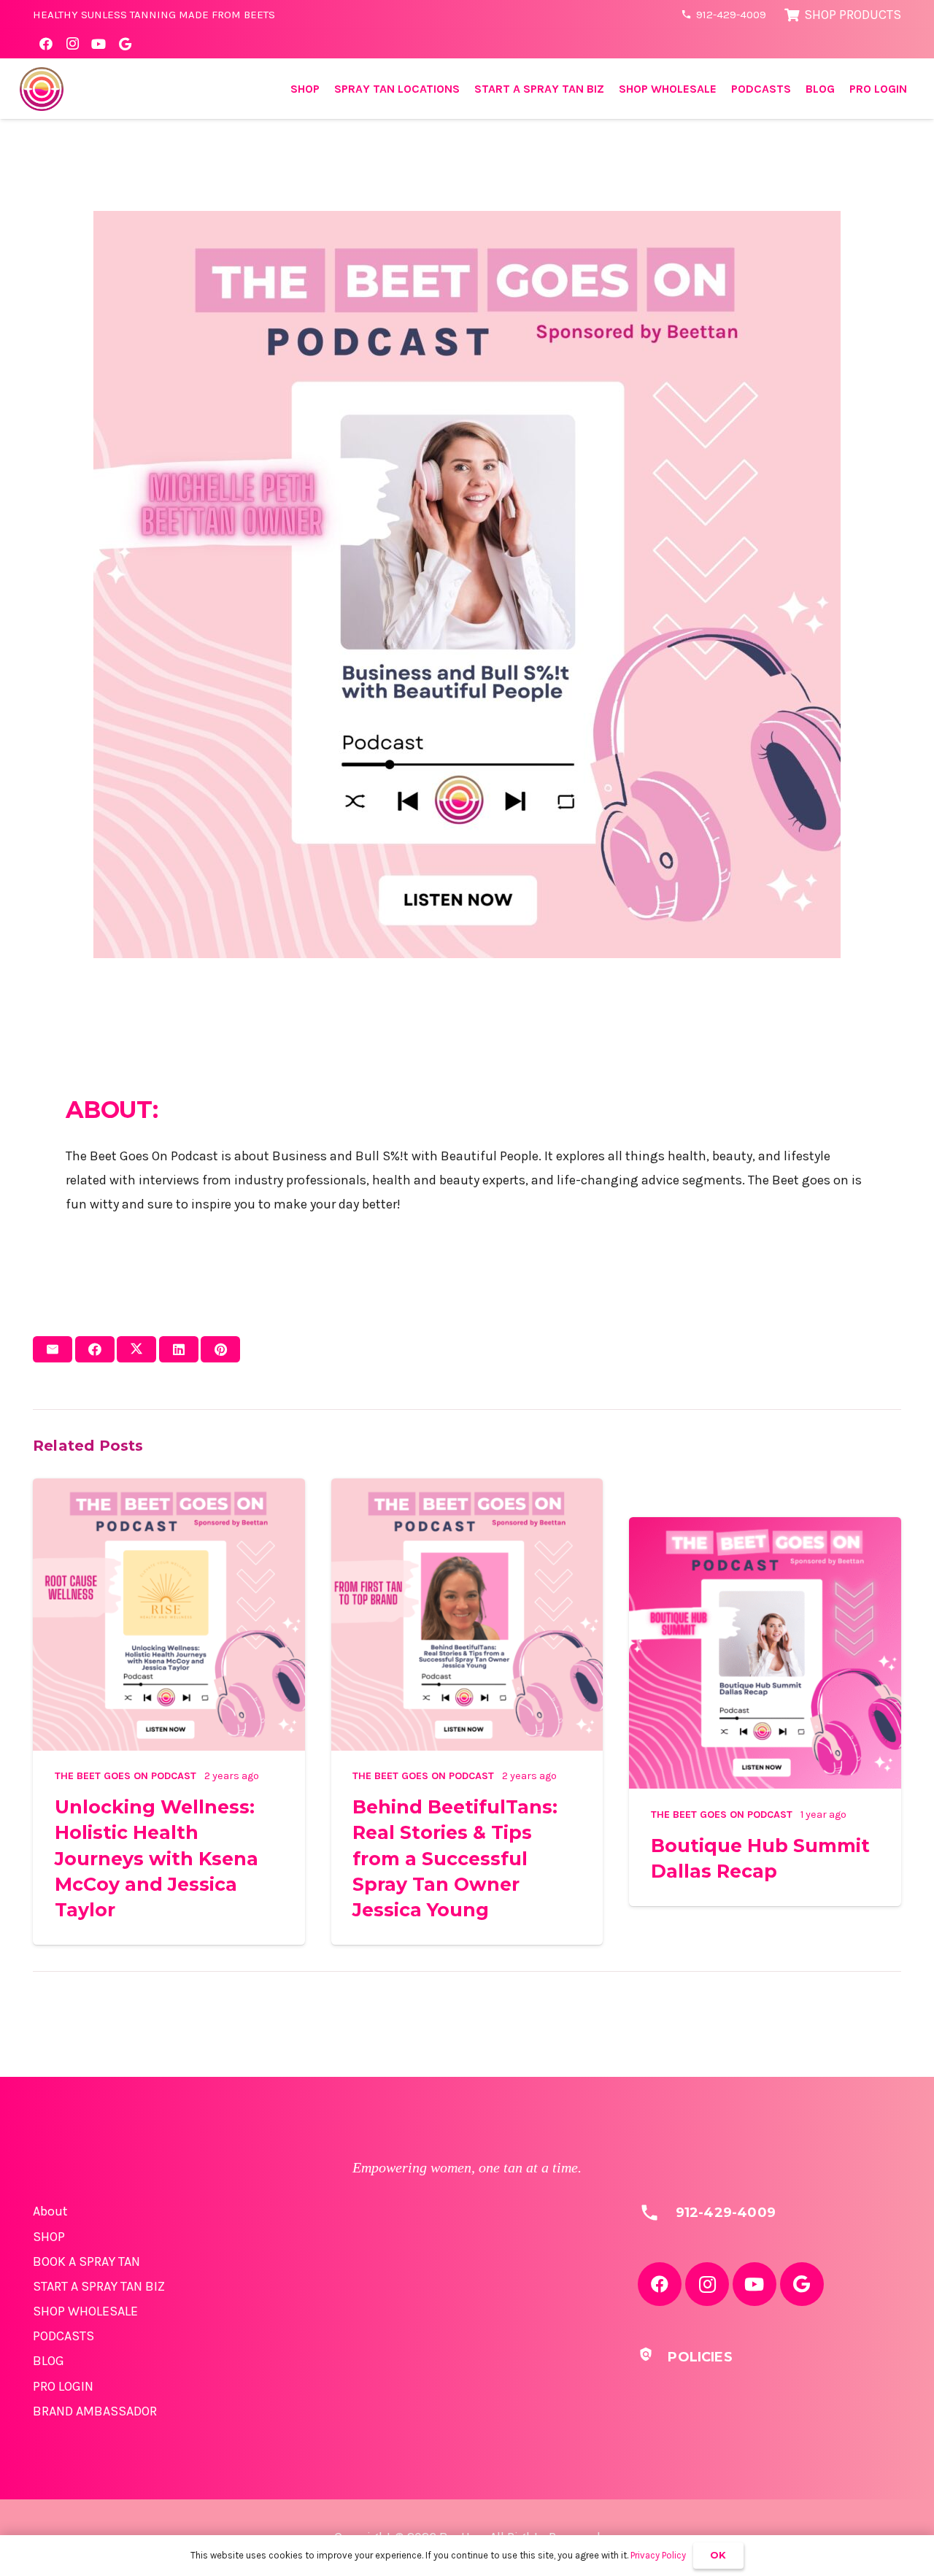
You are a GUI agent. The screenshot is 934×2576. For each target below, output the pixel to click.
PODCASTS (63, 2336)
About (50, 2211)
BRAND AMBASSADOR (95, 2411)
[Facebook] (46, 44)
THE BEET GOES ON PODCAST (126, 1776)
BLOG (49, 2361)
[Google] (125, 44)
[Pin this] (220, 1349)
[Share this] (95, 1349)
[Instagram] (72, 44)
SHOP (49, 2237)
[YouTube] (99, 44)
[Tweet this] (136, 1349)
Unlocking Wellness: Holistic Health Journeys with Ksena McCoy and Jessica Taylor (157, 1858)
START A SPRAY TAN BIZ (99, 2286)
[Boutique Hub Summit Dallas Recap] (765, 1529)
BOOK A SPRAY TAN (86, 2261)
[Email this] (53, 1349)
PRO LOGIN (63, 2386)
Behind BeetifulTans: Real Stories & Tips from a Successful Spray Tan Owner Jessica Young (455, 1858)
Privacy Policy (658, 2555)
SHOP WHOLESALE (85, 2311)
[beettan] (42, 89)
